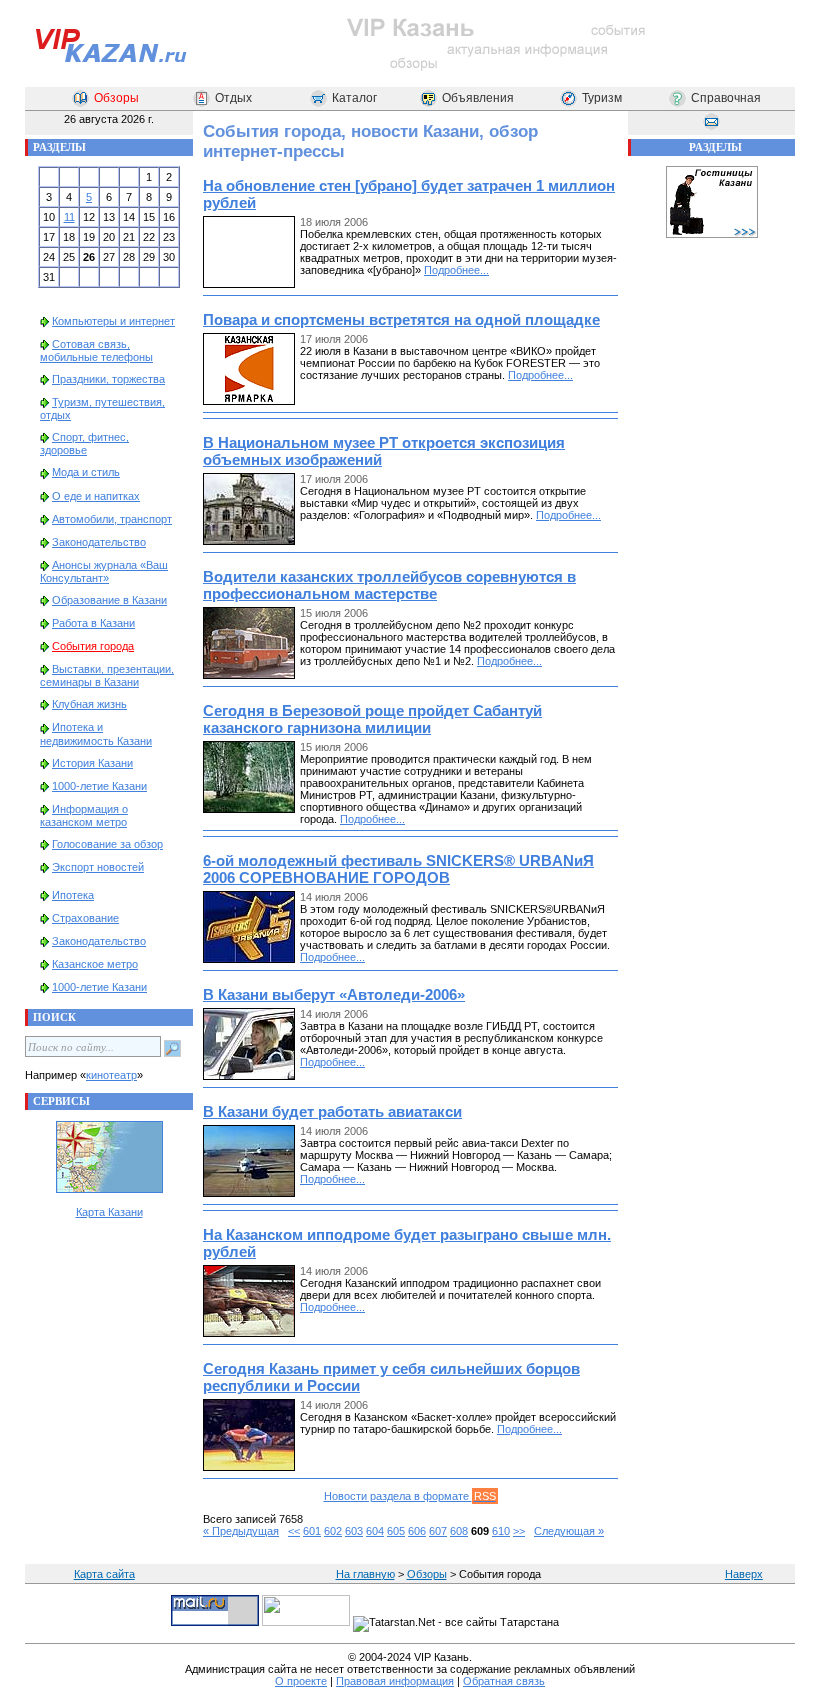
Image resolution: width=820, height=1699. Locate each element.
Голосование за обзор (107, 844)
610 (501, 1531)
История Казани (92, 763)
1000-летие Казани (99, 786)
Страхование (85, 918)
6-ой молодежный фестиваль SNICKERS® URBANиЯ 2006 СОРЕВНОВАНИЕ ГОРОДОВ (398, 869)
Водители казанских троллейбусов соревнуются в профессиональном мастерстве (389, 585)
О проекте (301, 1681)
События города (93, 646)
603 (354, 1531)
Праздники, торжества (108, 379)
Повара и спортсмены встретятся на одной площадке (401, 319)
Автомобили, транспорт (112, 519)
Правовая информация (395, 1681)
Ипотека (73, 895)
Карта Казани (109, 1212)
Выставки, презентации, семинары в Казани (107, 675)
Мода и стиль (86, 472)
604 (375, 1531)
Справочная (726, 98)
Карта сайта (104, 1574)
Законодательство (99, 542)
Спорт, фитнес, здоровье (84, 443)
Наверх (744, 1574)
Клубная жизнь (89, 704)
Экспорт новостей (98, 867)
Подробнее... (456, 270)
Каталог (354, 98)
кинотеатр (111, 1075)
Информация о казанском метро (84, 815)
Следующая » (569, 1531)
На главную (365, 1574)
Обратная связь (504, 1681)
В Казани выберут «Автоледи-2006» (334, 994)
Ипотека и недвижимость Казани (96, 733)
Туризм (602, 98)
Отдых (233, 98)
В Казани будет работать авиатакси (332, 1111)
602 (333, 1531)
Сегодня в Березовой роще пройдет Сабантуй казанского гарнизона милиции (372, 719)
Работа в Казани (93, 623)
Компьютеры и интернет (113, 321)
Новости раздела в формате (410, 1496)
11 (69, 217)
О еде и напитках (96, 496)
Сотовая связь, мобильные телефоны (96, 350)
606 (417, 1531)
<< (294, 1531)
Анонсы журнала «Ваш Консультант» (104, 571)
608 (459, 1531)
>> (519, 1531)
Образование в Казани (109, 600)
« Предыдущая (241, 1531)
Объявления (478, 98)
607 (438, 1531)
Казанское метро (95, 964)
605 (396, 1531)
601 (312, 1531)
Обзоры (116, 98)
